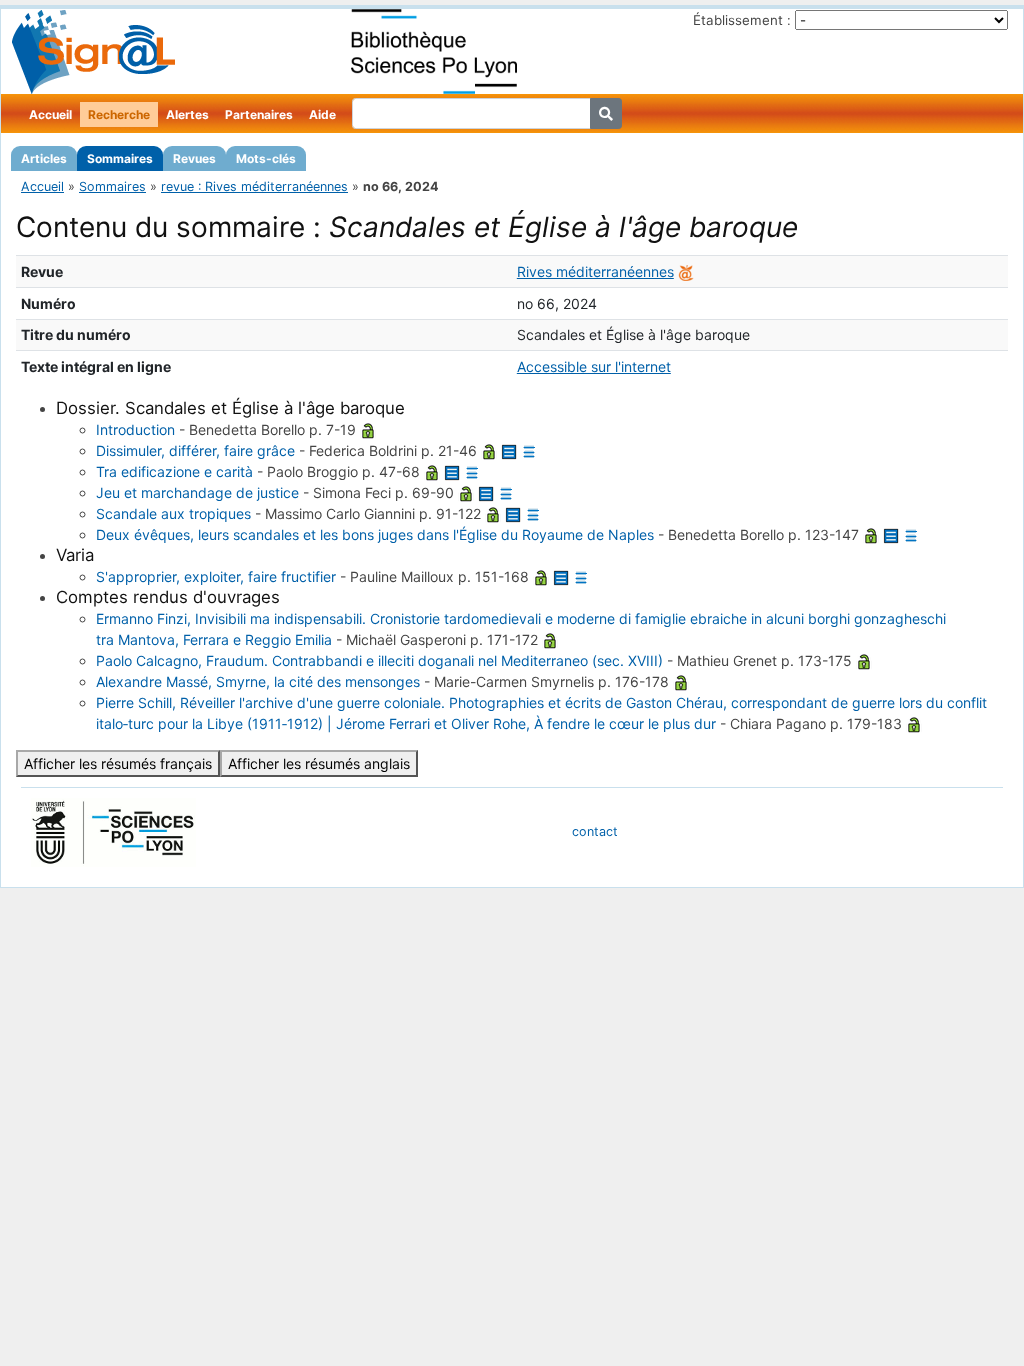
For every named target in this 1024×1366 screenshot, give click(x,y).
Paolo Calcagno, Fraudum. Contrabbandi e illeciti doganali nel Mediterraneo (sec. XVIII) (379, 660)
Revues (194, 158)
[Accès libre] (368, 429)
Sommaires (120, 158)
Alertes (187, 114)
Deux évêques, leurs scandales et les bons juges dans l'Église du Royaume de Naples (375, 534)
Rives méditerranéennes (595, 271)
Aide (322, 114)
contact (595, 831)
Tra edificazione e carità (174, 471)
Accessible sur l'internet (594, 366)
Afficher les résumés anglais (319, 763)
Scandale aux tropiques (173, 513)
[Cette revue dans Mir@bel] (686, 271)
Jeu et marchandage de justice (197, 492)
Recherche (119, 114)
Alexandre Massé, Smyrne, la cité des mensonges (258, 681)
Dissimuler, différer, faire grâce (195, 450)
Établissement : (742, 20)
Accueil (50, 114)
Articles (44, 158)
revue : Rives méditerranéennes (254, 186)
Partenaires (259, 114)
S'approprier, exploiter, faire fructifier (216, 576)
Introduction (135, 429)
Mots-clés (266, 158)
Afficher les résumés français (118, 763)
